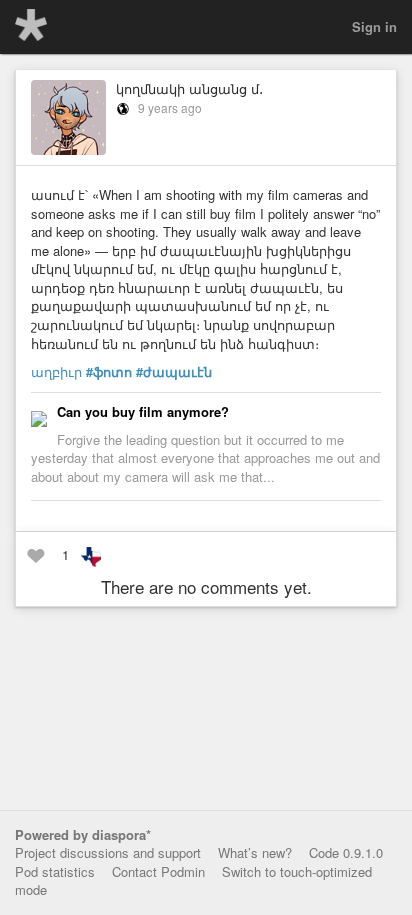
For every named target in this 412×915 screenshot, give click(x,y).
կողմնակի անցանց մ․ (189, 88)
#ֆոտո (109, 372)
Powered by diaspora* (83, 834)
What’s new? (255, 852)
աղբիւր (56, 371)
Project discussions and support (108, 852)
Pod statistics (55, 871)
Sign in (374, 26)
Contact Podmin (158, 871)
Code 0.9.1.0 (346, 852)
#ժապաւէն (174, 372)
